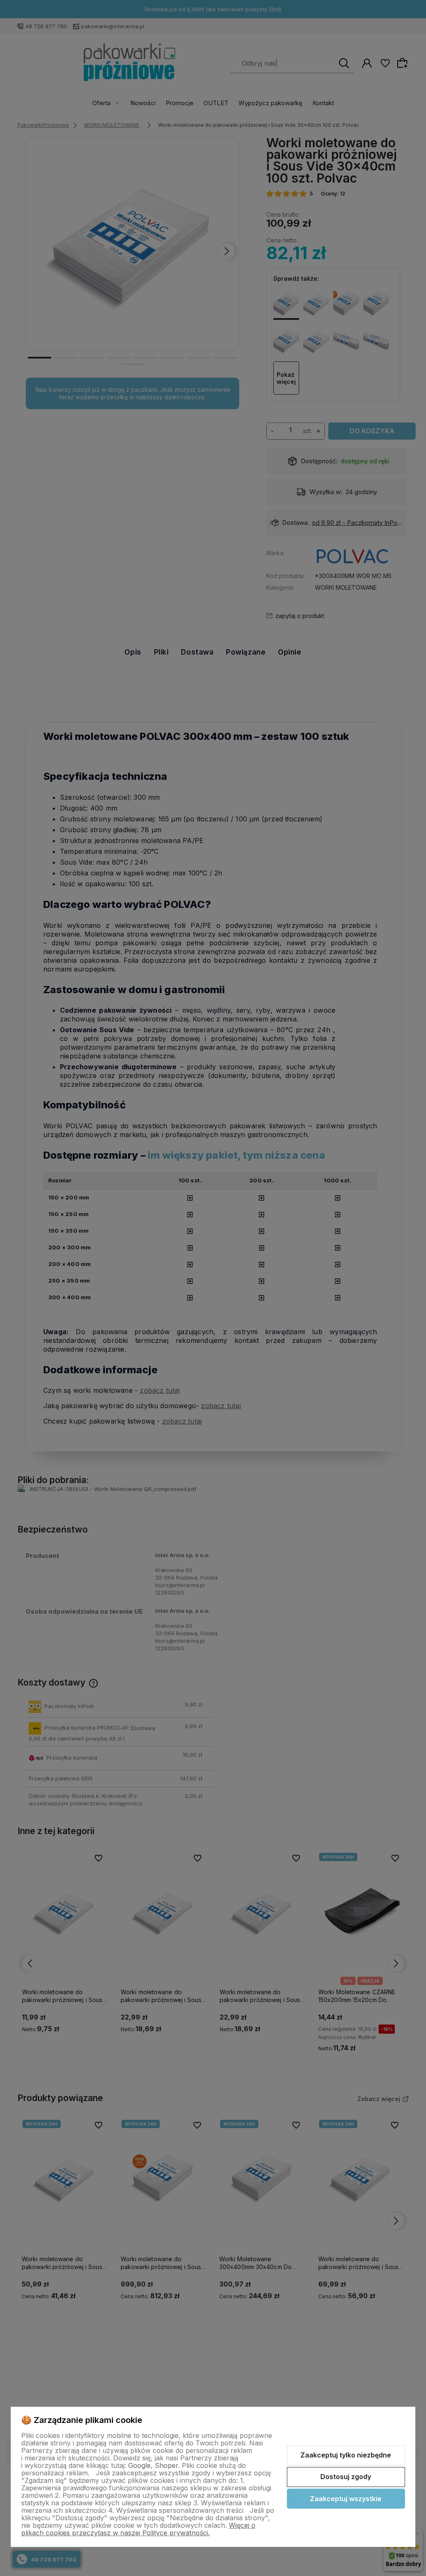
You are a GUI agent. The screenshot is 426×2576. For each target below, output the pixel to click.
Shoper (166, 2465)
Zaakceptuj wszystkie (346, 2499)
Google (139, 2465)
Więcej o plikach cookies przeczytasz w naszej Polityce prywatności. (138, 2529)
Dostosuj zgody (346, 2477)
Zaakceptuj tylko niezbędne (346, 2455)
